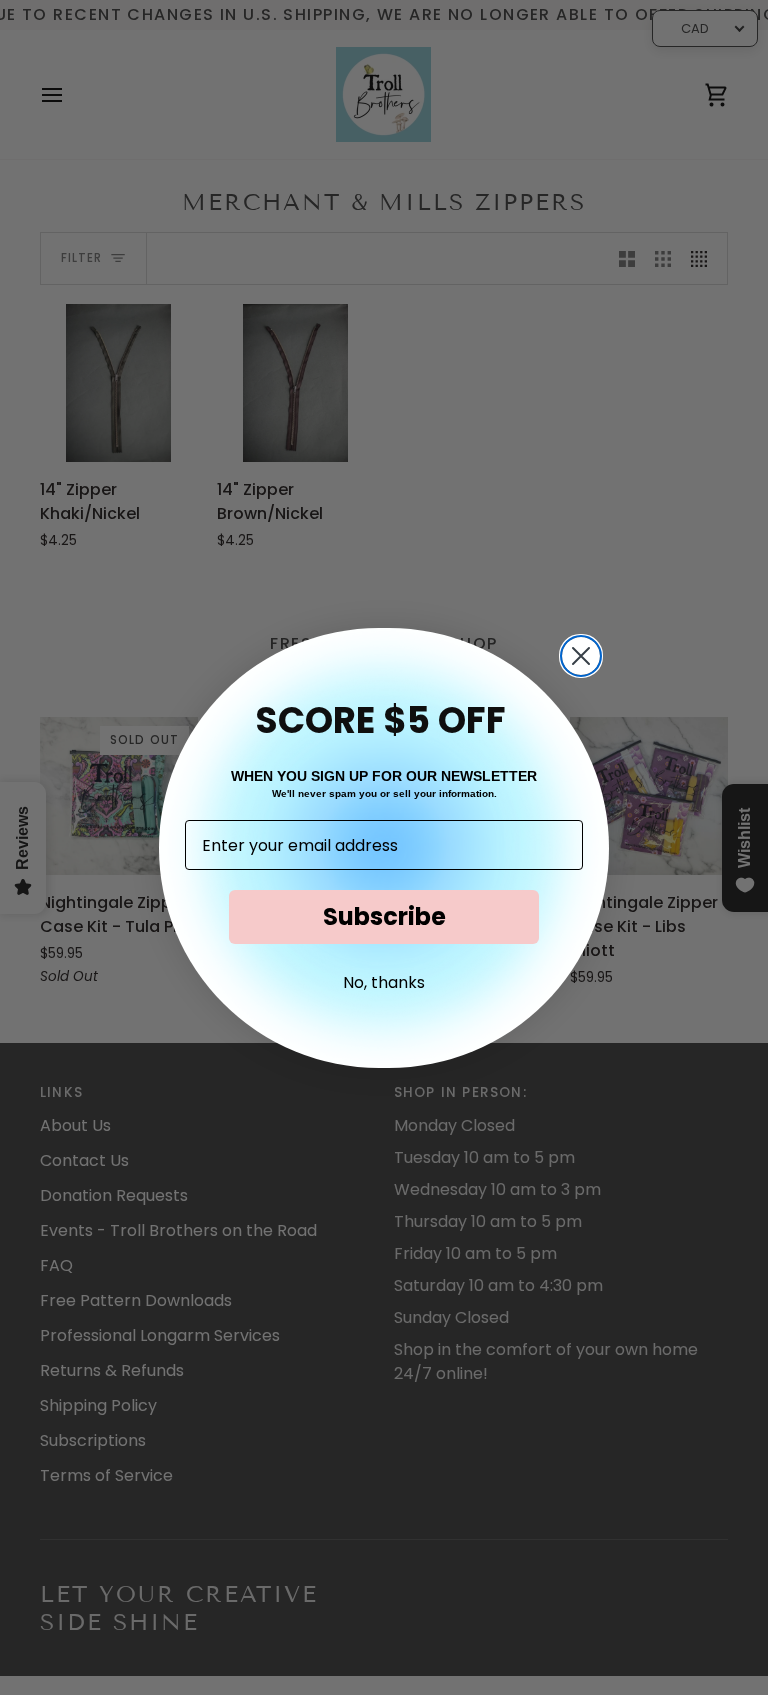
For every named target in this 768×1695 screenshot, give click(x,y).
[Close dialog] (581, 656)
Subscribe (384, 916)
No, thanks (384, 982)
